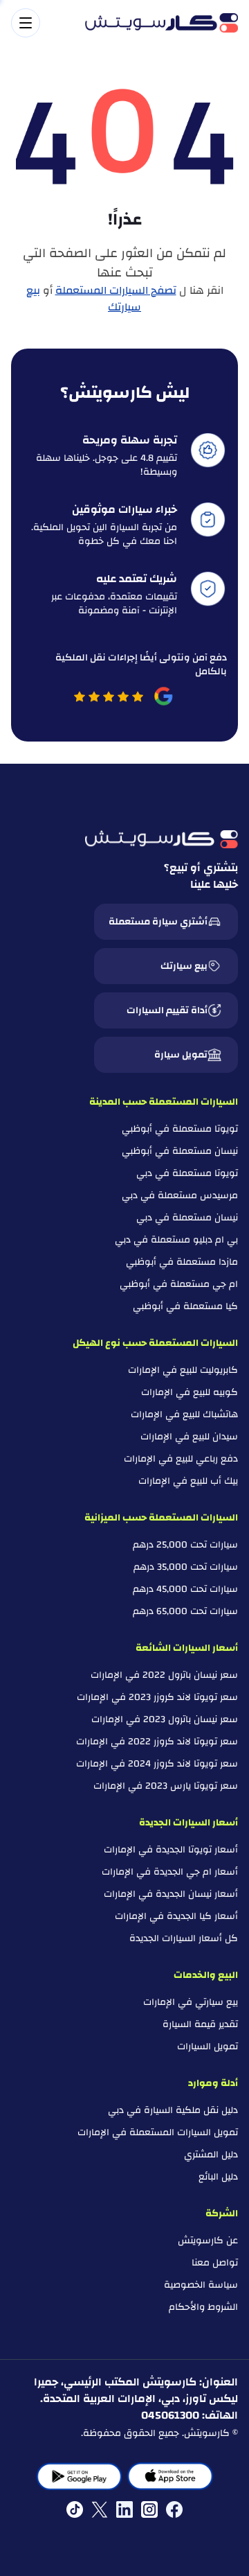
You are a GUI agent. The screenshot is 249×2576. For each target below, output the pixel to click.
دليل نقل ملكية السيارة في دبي (173, 2110)
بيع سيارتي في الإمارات (191, 2002)
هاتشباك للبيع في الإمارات (184, 1414)
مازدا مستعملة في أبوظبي (182, 1262)
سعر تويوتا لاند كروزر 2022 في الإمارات (157, 1742)
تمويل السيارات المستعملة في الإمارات (158, 2132)
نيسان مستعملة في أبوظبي (180, 1151)
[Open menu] (41, 23)
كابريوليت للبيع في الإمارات (183, 1370)
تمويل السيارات (207, 2047)
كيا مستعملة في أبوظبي (185, 1306)
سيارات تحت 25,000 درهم (185, 1545)
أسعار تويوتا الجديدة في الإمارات (171, 1850)
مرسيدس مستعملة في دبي (180, 1195)
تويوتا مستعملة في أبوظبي (180, 1129)
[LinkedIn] (124, 2509)
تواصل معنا (215, 2263)
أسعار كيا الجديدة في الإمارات (176, 1916)
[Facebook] (174, 2509)
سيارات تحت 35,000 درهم (186, 1567)
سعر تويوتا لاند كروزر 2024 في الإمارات (157, 1764)
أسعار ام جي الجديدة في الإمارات (170, 1872)
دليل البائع (218, 2177)
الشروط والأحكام (203, 2307)
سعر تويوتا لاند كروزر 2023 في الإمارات (157, 1697)
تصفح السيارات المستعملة (116, 290)
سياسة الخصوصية (201, 2285)
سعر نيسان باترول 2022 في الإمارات (164, 1675)
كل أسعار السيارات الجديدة (184, 1938)
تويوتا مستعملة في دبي (187, 1173)
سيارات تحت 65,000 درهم (185, 1611)
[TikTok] (75, 2509)
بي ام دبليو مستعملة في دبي (176, 1240)
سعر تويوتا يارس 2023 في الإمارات (166, 1786)
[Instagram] (149, 2509)
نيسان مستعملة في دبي (187, 1218)
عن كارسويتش (208, 2241)
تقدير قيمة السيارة (200, 2024)
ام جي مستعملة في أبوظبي (179, 1284)
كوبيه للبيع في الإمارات (190, 1392)
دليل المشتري (211, 2155)
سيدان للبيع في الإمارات (189, 1437)
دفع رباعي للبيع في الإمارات (181, 1459)
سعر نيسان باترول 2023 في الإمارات (165, 1719)
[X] (100, 2509)
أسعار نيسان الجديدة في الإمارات (171, 1894)
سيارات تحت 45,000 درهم (185, 1589)
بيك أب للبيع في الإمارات (188, 1481)
